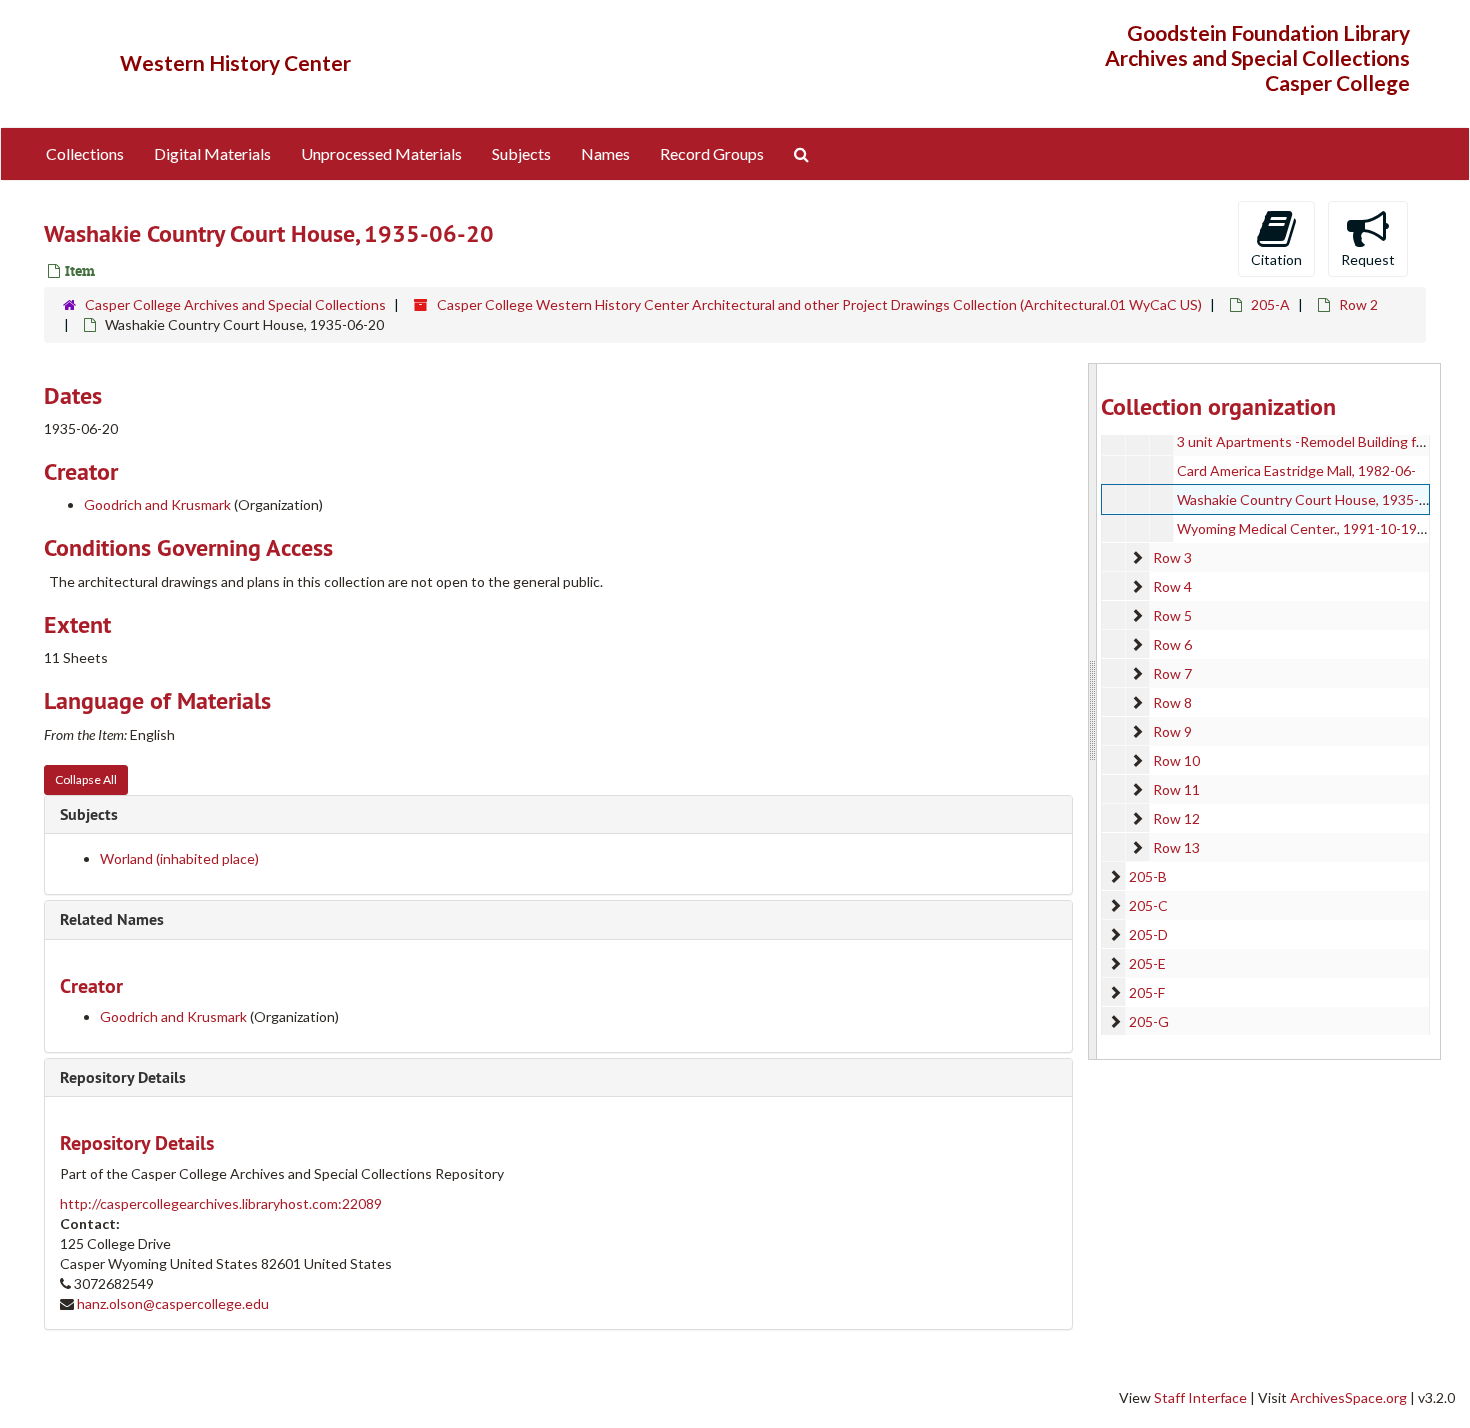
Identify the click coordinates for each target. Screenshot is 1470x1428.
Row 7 (1172, 673)
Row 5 (1172, 615)
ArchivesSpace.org (1348, 1397)
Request (1368, 259)
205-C (1148, 905)
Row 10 (1176, 760)
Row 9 (1172, 731)
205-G (1149, 1021)
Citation (1276, 259)
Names (605, 153)
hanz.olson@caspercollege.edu (173, 1303)
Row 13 (1176, 847)
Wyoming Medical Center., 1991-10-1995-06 (1315, 528)
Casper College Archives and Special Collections (235, 304)
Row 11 (1176, 789)
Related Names (112, 919)
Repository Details (123, 1077)
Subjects (521, 153)
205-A (1270, 304)
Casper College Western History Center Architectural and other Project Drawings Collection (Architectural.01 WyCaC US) (819, 304)
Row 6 (1172, 644)
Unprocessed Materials (381, 153)
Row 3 (1172, 557)
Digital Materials (212, 153)
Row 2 (1358, 304)
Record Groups (712, 153)
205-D (1148, 934)
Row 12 (1176, 818)
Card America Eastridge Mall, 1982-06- (1296, 470)
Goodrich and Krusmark (157, 504)
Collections (85, 153)
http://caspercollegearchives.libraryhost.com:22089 (221, 1203)
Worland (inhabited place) (179, 858)
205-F (1147, 992)
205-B (1148, 876)
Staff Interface (1200, 1397)
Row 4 (1172, 586)
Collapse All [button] (86, 779)
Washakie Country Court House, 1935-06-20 (1316, 499)
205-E (1147, 963)
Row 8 (1172, 702)
